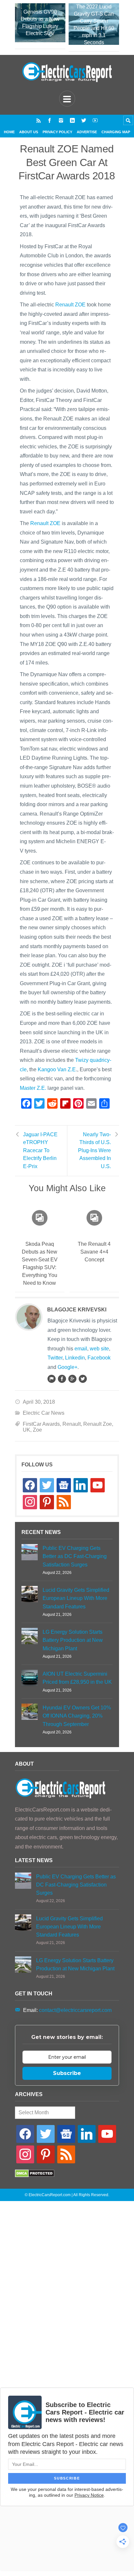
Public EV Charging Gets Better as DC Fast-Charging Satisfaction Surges (75, 1556)
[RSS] (39, 120)
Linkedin (75, 1358)
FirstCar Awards (41, 1424)
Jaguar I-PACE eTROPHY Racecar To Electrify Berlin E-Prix (40, 1151)
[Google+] (72, 1379)
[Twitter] (84, 120)
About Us (29, 132)
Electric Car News (44, 1413)
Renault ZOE (70, 305)
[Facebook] (50, 120)
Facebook (99, 1358)
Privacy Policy (57, 132)
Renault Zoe (98, 1424)
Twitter (55, 1358)
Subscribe (67, 2073)
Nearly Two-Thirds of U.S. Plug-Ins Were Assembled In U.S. (94, 1151)
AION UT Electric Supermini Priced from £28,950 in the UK (77, 1678)
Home (9, 132)
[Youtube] (95, 120)
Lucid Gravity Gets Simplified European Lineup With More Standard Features (76, 1598)
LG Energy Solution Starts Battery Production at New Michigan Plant (73, 1640)
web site (99, 1349)
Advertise (87, 132)
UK (27, 1430)
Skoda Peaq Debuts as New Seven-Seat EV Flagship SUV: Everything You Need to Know (40, 1263)
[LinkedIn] (72, 120)
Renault (72, 1424)
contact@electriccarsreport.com (75, 2010)
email (81, 1349)
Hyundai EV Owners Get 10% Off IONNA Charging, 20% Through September (77, 1716)
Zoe (37, 1430)
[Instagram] (61, 120)
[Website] (51, 1379)
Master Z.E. (33, 1088)
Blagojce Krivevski (77, 1310)
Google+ (67, 1367)
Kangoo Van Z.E (57, 1069)
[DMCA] (35, 2176)
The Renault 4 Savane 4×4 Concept (94, 1252)
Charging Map (116, 132)
